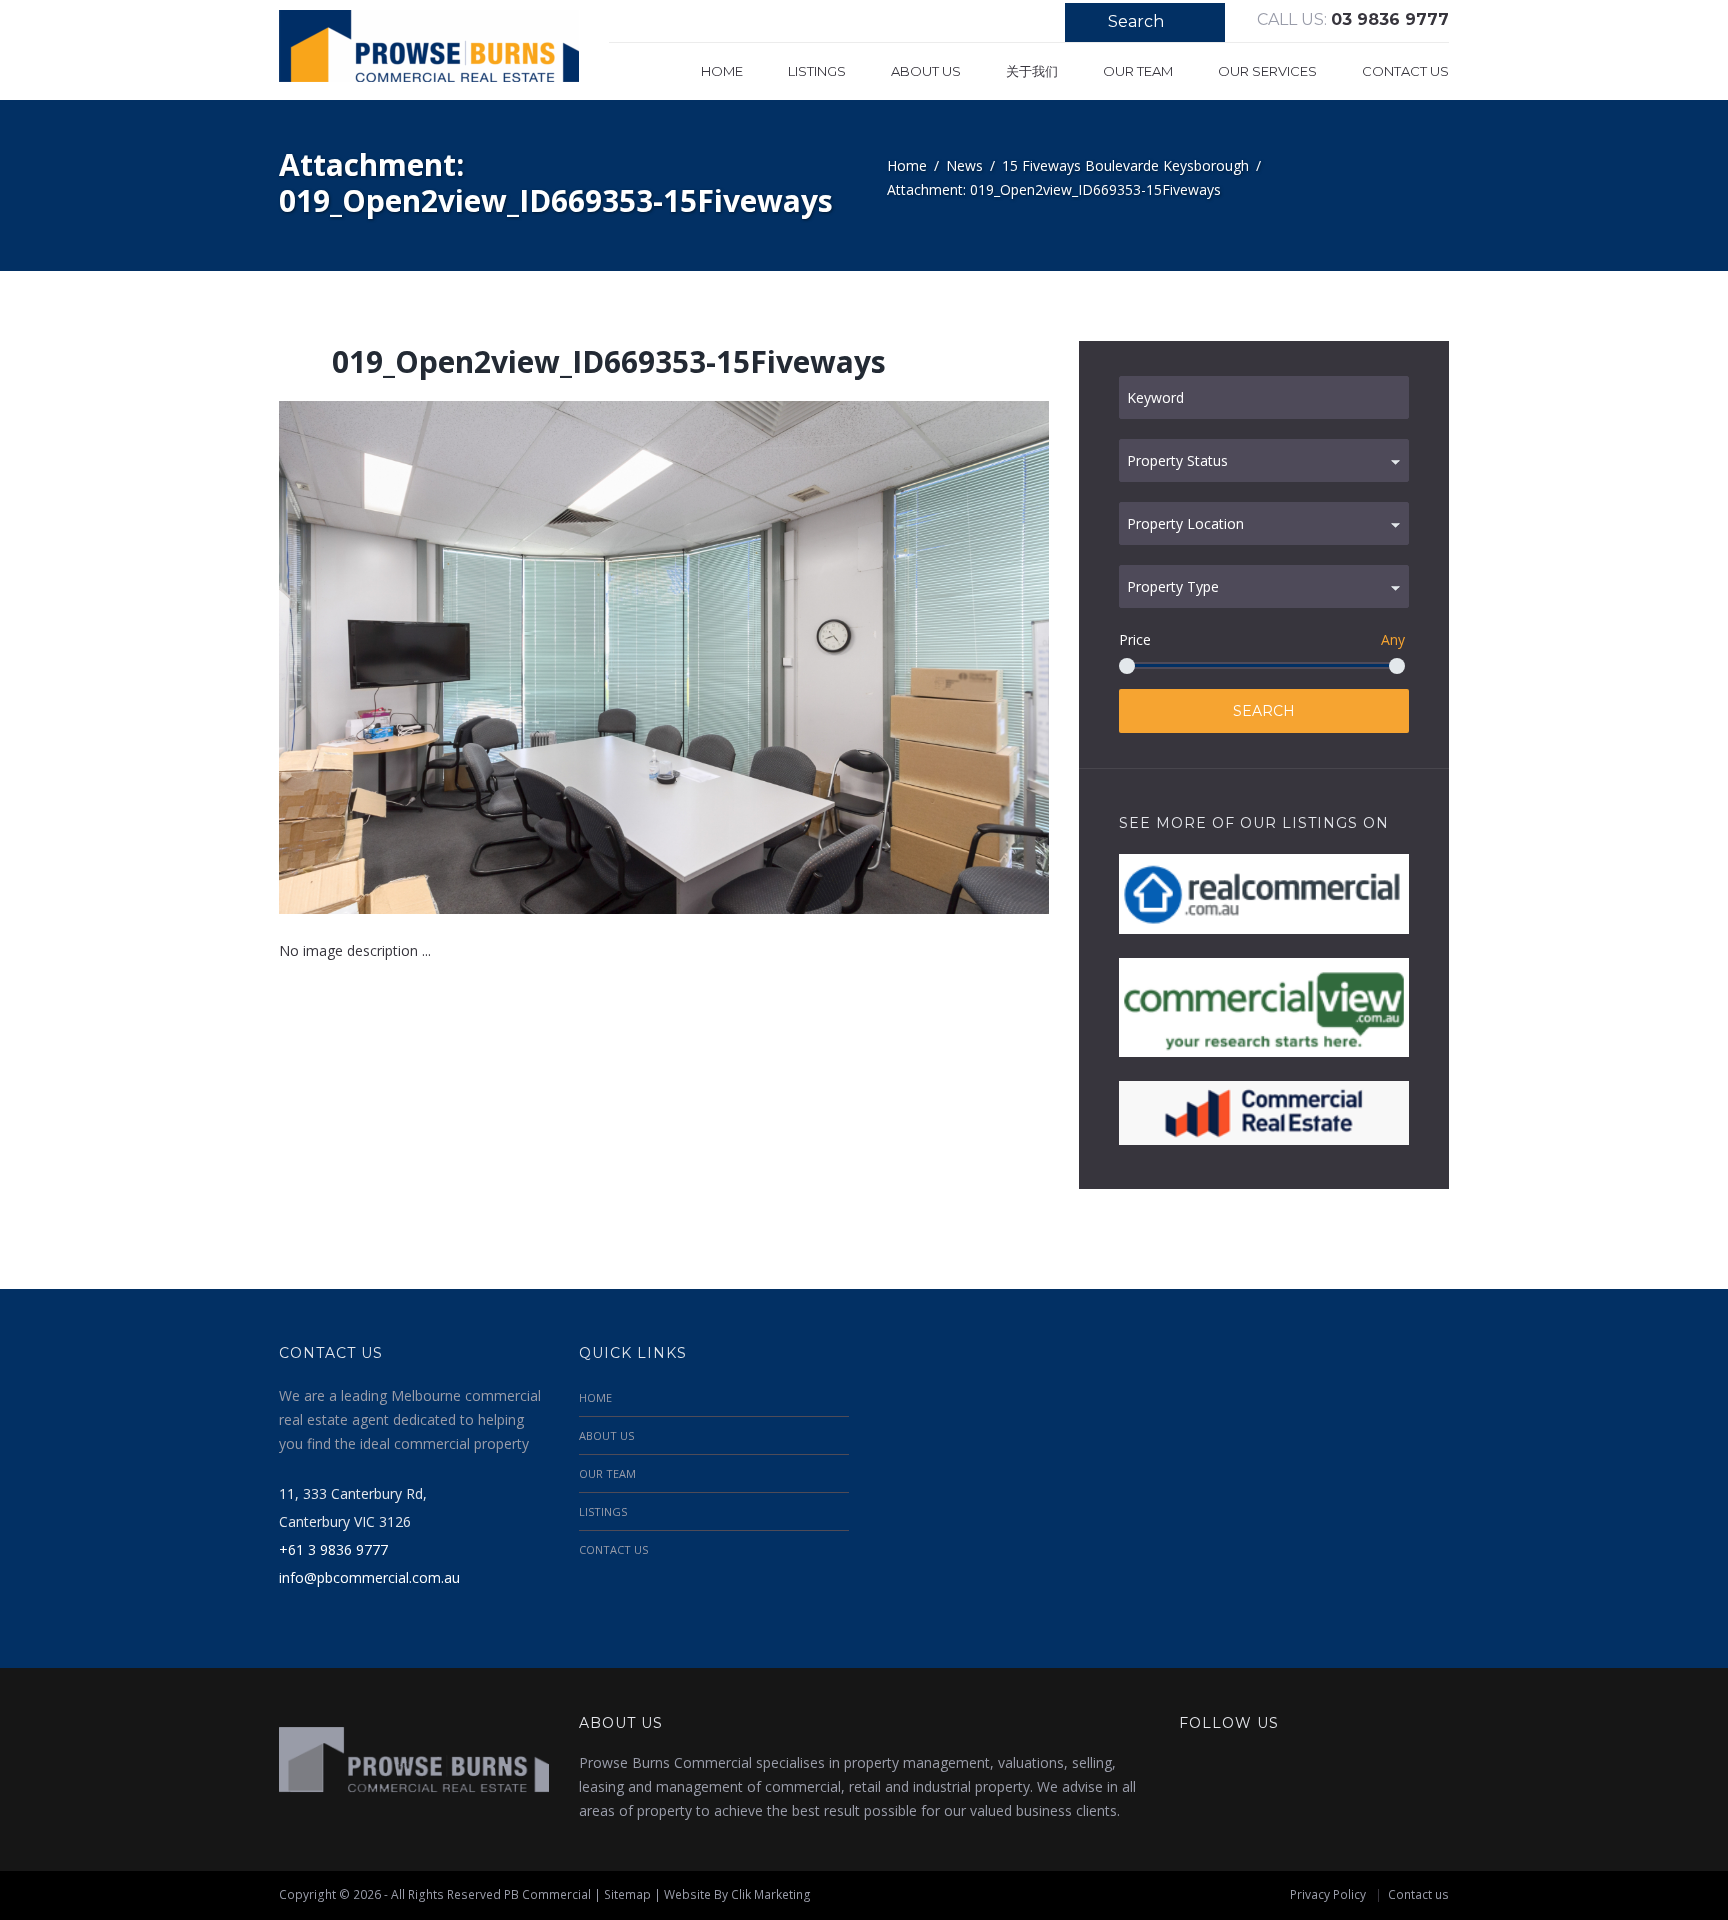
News (964, 165)
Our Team (1138, 71)
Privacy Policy (1328, 1894)
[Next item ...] (856, 658)
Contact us (1418, 1894)
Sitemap (627, 1894)
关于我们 (1032, 71)
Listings (817, 71)
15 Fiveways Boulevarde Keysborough (1125, 165)
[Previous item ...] (471, 658)
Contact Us (1405, 71)
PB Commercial (547, 1894)
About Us (926, 71)
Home (722, 71)
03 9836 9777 (1390, 19)
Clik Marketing (771, 1894)
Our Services (1267, 71)
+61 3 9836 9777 (333, 1549)
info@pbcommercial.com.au (369, 1577)
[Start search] (1081, 24)
